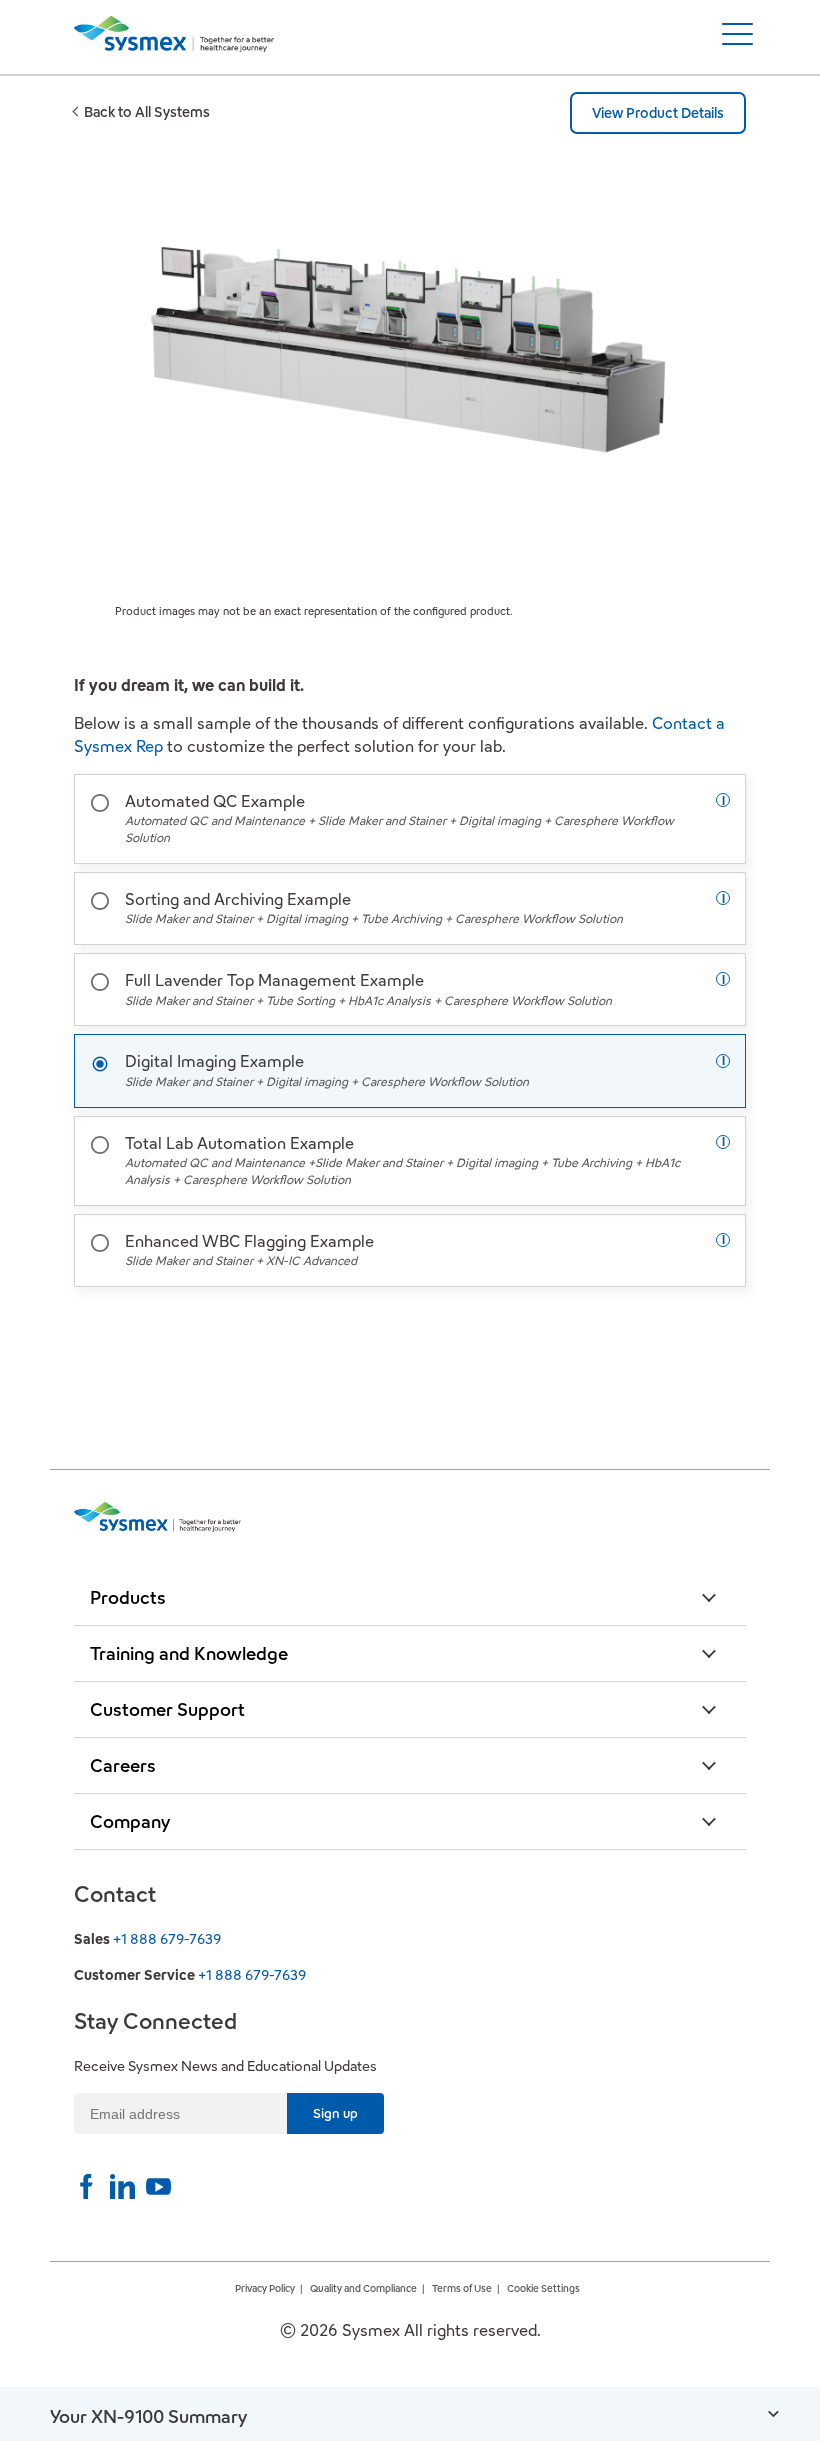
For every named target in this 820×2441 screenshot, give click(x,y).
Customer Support (167, 1709)
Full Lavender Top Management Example (368, 988)
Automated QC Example (399, 818)
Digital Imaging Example (327, 1069)
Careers (123, 1765)
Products (128, 1597)
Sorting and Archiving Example (374, 907)
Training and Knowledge (189, 1653)
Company (130, 1821)
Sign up (335, 2113)
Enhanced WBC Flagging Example (249, 1249)
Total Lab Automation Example (402, 1160)
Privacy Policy (265, 2288)
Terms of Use (462, 2288)
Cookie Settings (543, 2288)
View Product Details (658, 113)
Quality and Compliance (363, 2288)
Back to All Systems (147, 112)
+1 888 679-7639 (167, 1939)
